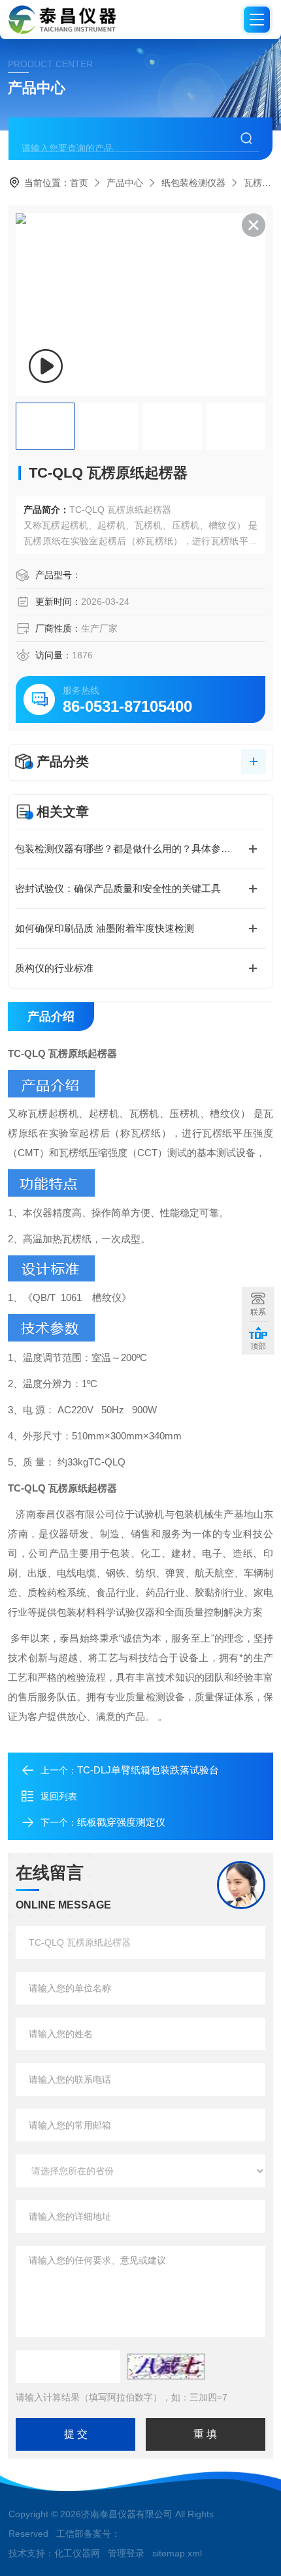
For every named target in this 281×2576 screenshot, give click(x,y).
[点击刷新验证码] (166, 2367)
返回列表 (59, 1796)
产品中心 (125, 183)
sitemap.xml (177, 2553)
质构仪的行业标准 (54, 968)
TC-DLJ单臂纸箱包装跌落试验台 (148, 1770)
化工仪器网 (77, 2553)
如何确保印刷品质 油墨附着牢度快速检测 (105, 928)
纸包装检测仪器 (193, 183)
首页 (79, 183)
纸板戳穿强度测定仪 (121, 1822)
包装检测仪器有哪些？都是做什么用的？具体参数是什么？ (140, 849)
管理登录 (126, 2553)
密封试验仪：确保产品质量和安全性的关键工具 (118, 888)
